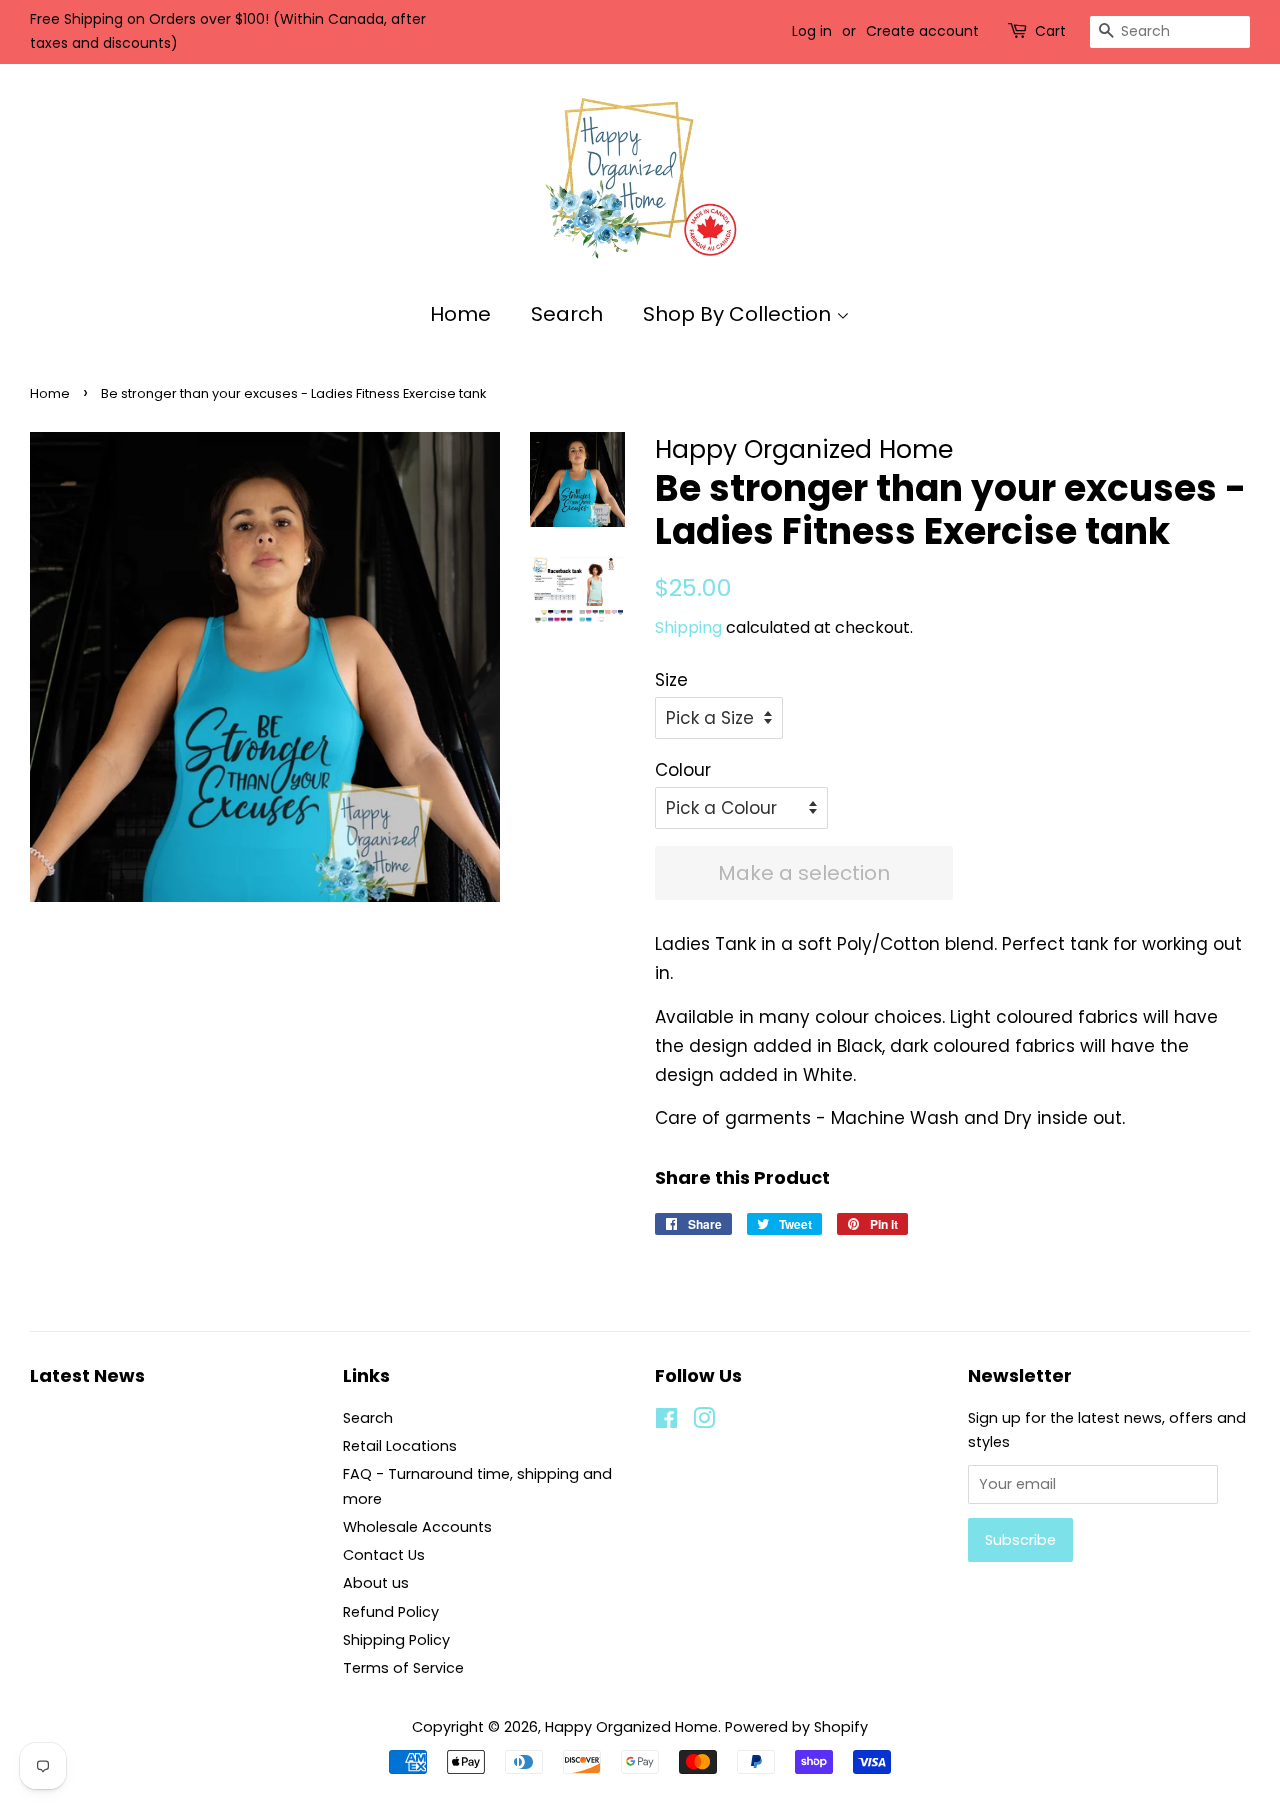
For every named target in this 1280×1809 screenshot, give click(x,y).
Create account (922, 31)
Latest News (87, 1375)
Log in (812, 31)
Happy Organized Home (631, 1727)
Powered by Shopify (796, 1727)
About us (376, 1583)
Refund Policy (391, 1612)
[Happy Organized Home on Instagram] (704, 1422)
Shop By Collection (739, 314)
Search (567, 314)
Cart (1050, 31)
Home (460, 314)
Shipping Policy (396, 1640)
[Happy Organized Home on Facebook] (666, 1422)
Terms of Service (403, 1668)
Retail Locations (400, 1446)
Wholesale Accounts (417, 1527)
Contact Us (384, 1555)
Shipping (688, 627)
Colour (683, 770)
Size (671, 680)
